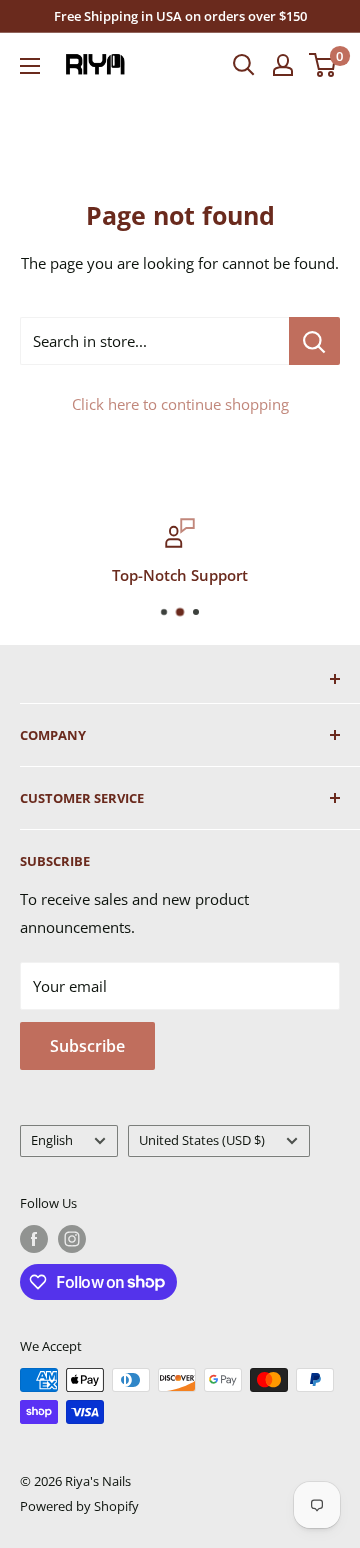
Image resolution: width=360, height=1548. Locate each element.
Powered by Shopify (79, 1506)
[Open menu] (30, 66)
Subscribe (87, 1046)
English (52, 1140)
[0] (323, 65)
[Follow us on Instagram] (72, 1239)
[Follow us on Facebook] (34, 1239)
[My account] (283, 65)
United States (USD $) (202, 1140)
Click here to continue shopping (180, 404)
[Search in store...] (314, 341)
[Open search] (244, 65)
